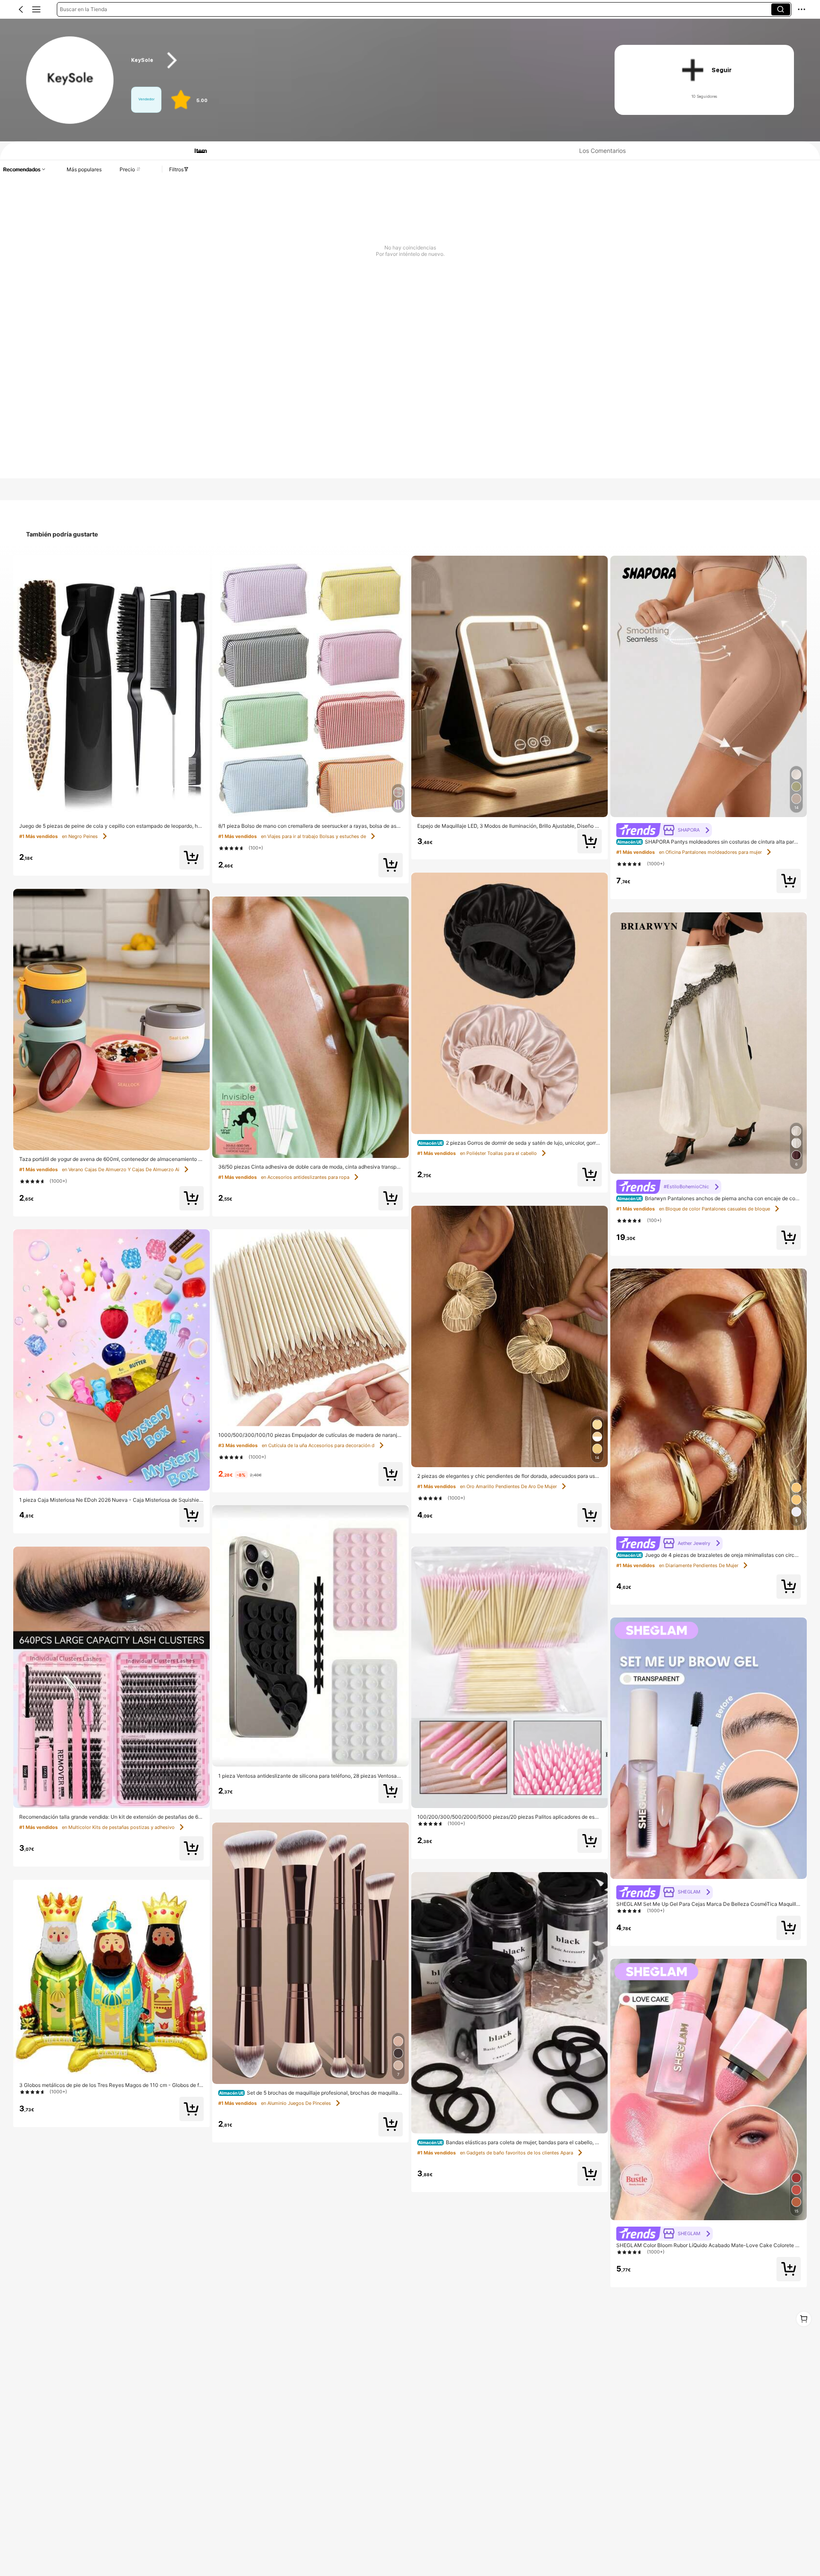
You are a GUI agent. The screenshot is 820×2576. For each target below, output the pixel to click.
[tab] (197, 151)
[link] (70, 81)
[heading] (360, 60)
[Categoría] (36, 9)
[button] (21, 9)
